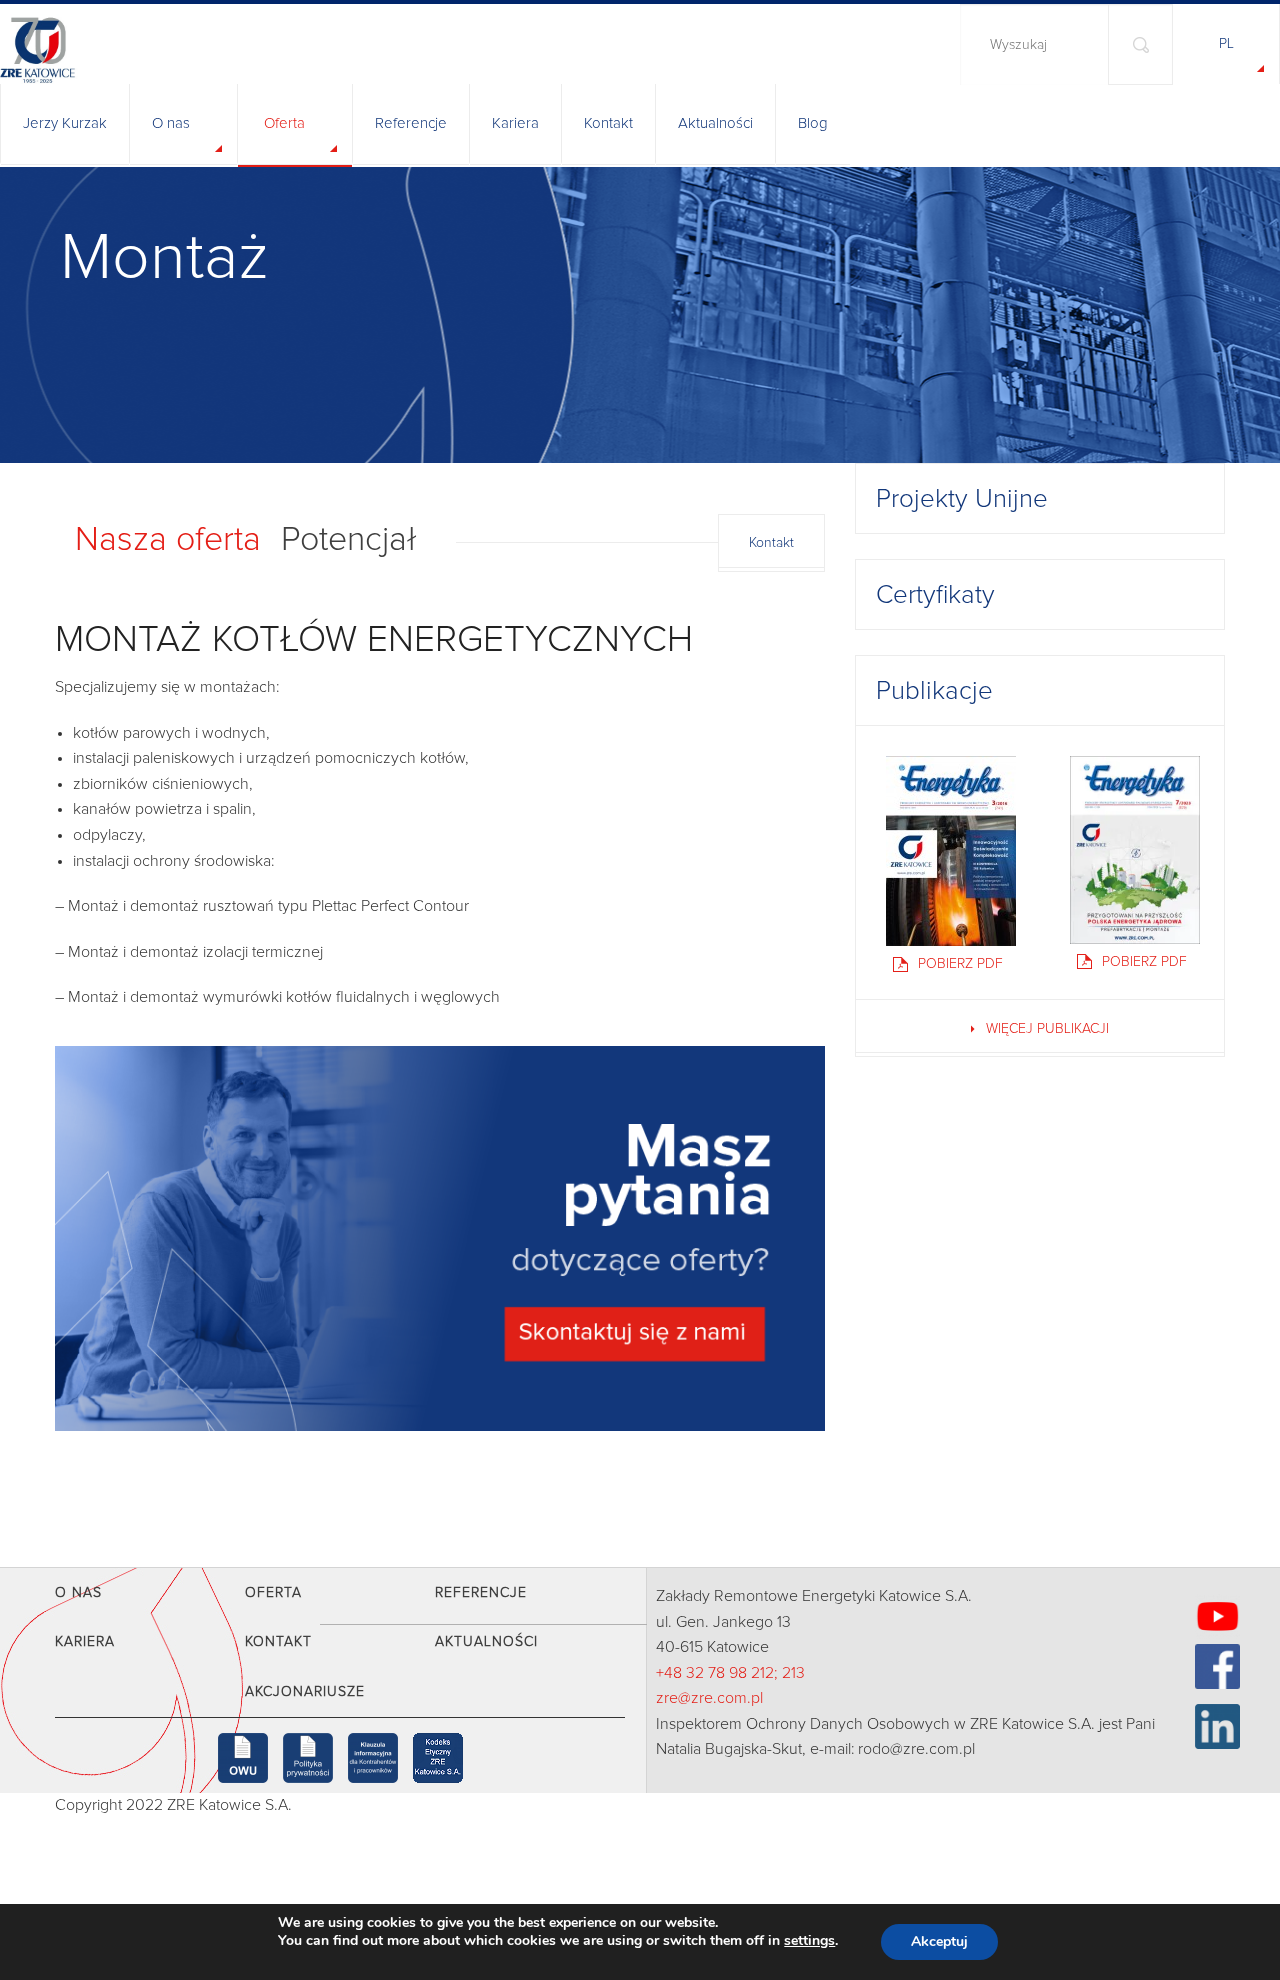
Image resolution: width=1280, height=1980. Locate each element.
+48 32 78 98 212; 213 (730, 1673)
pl (1226, 44)
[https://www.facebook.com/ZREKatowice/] (1217, 1666)
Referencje (411, 123)
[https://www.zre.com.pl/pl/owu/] (243, 1758)
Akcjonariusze (305, 1692)
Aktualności (715, 123)
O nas (171, 123)
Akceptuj (939, 1941)
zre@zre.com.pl (709, 1698)
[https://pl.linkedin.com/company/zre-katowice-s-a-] (1217, 1726)
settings (809, 1941)
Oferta (284, 123)
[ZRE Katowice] (107, 43)
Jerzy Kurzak (65, 123)
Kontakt (608, 123)
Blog (813, 123)
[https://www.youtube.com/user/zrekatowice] (1217, 1616)
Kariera (515, 123)
